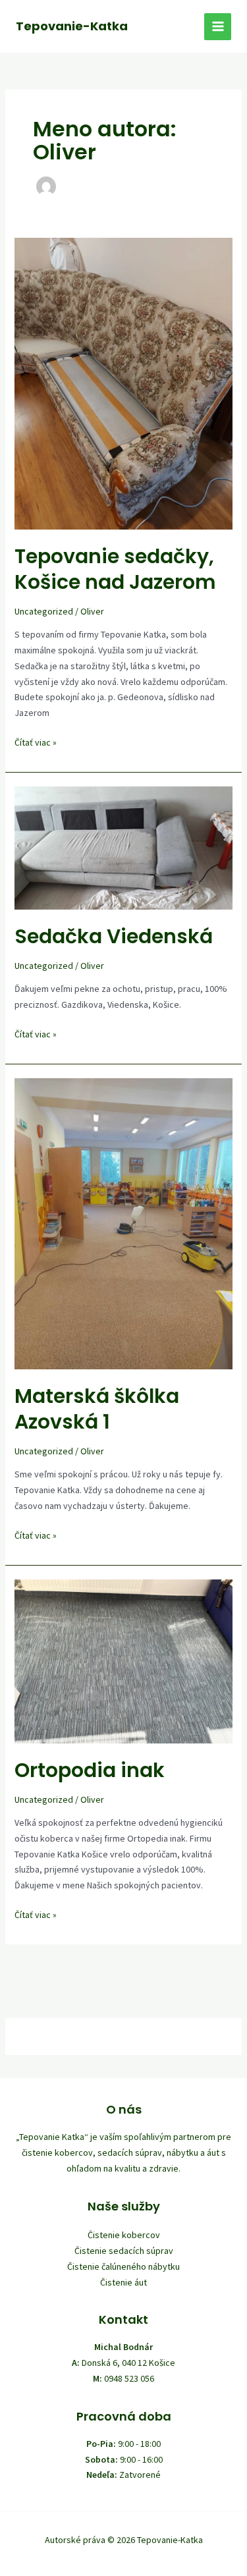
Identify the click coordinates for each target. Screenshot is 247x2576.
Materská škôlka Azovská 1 (97, 1409)
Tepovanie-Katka (72, 26)
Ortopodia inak (90, 1770)
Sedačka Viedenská (114, 936)
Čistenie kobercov (124, 2235)
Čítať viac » (36, 742)
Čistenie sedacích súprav (124, 2251)
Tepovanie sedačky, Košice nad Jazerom (115, 569)
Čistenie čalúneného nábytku (123, 2266)
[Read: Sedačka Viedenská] (124, 847)
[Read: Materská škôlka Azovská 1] (124, 1222)
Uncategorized (44, 611)
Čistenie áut (123, 2282)
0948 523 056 (129, 2378)
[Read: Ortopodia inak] (124, 1660)
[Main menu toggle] (218, 27)
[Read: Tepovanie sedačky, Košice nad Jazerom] (124, 383)
